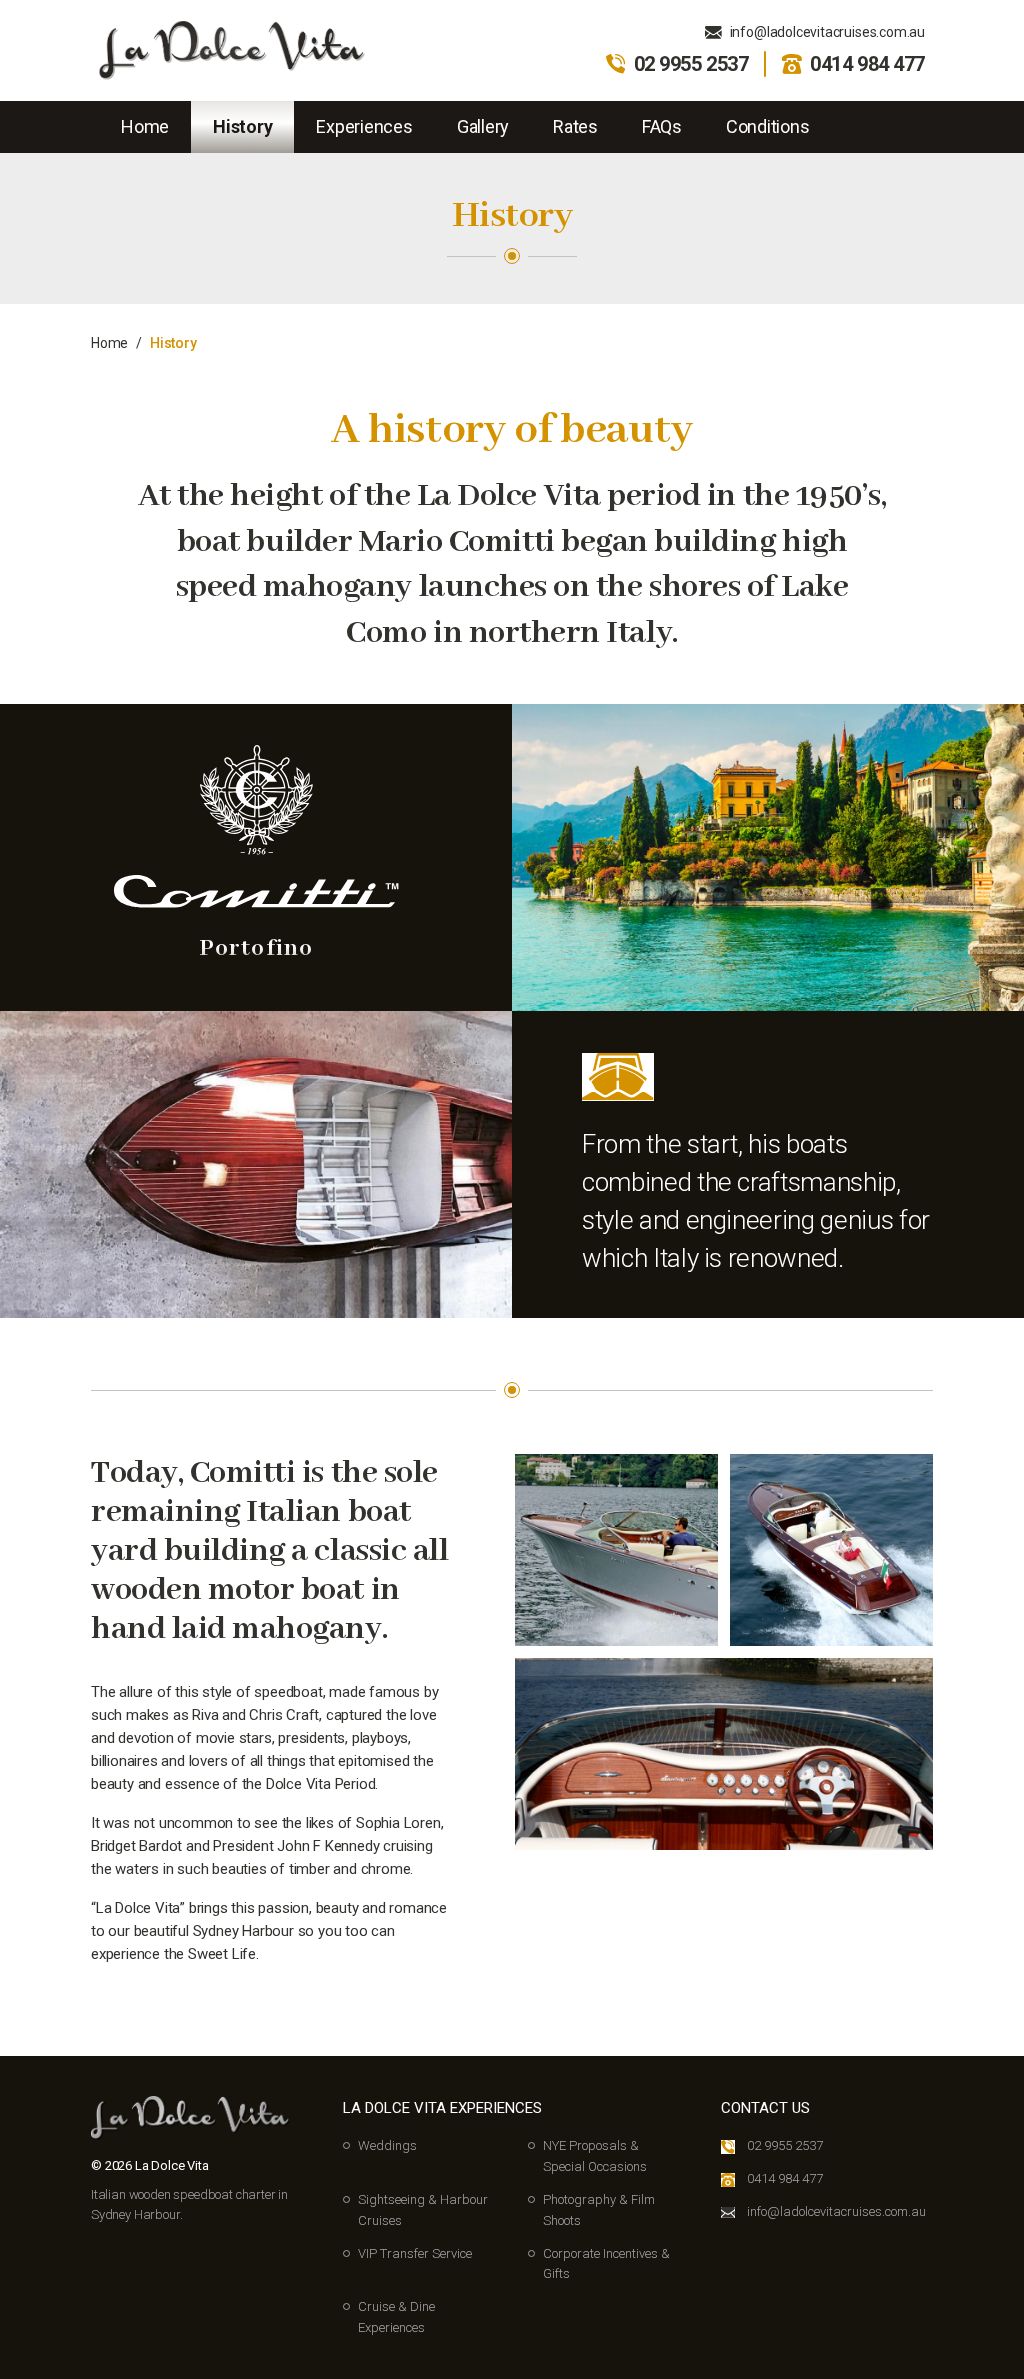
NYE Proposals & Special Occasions (595, 2156)
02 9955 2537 (691, 64)
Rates (575, 126)
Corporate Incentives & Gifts (606, 2264)
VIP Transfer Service (415, 2253)
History (242, 126)
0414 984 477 (867, 64)
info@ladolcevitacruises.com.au (827, 32)
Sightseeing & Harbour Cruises (423, 2210)
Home (145, 126)
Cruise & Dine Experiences (396, 2317)
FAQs (662, 126)
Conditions (768, 126)
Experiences (364, 126)
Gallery (483, 126)
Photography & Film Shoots (599, 2210)
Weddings (387, 2145)
